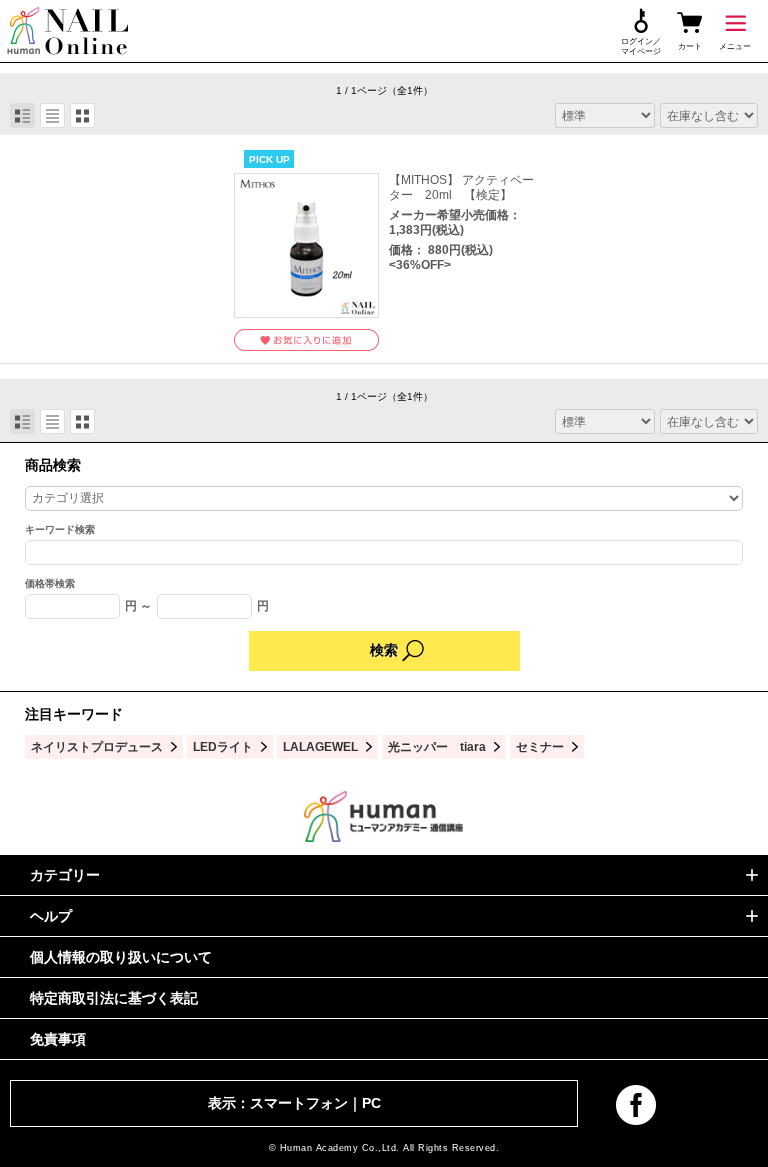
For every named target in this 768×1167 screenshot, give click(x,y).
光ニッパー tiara (437, 746)
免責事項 (58, 1039)
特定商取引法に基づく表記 (114, 998)
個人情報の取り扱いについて (121, 957)
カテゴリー (65, 875)
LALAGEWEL (320, 746)
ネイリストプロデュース (97, 746)
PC (371, 1103)
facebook (636, 1105)
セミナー (540, 746)
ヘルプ (51, 916)
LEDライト (223, 746)
